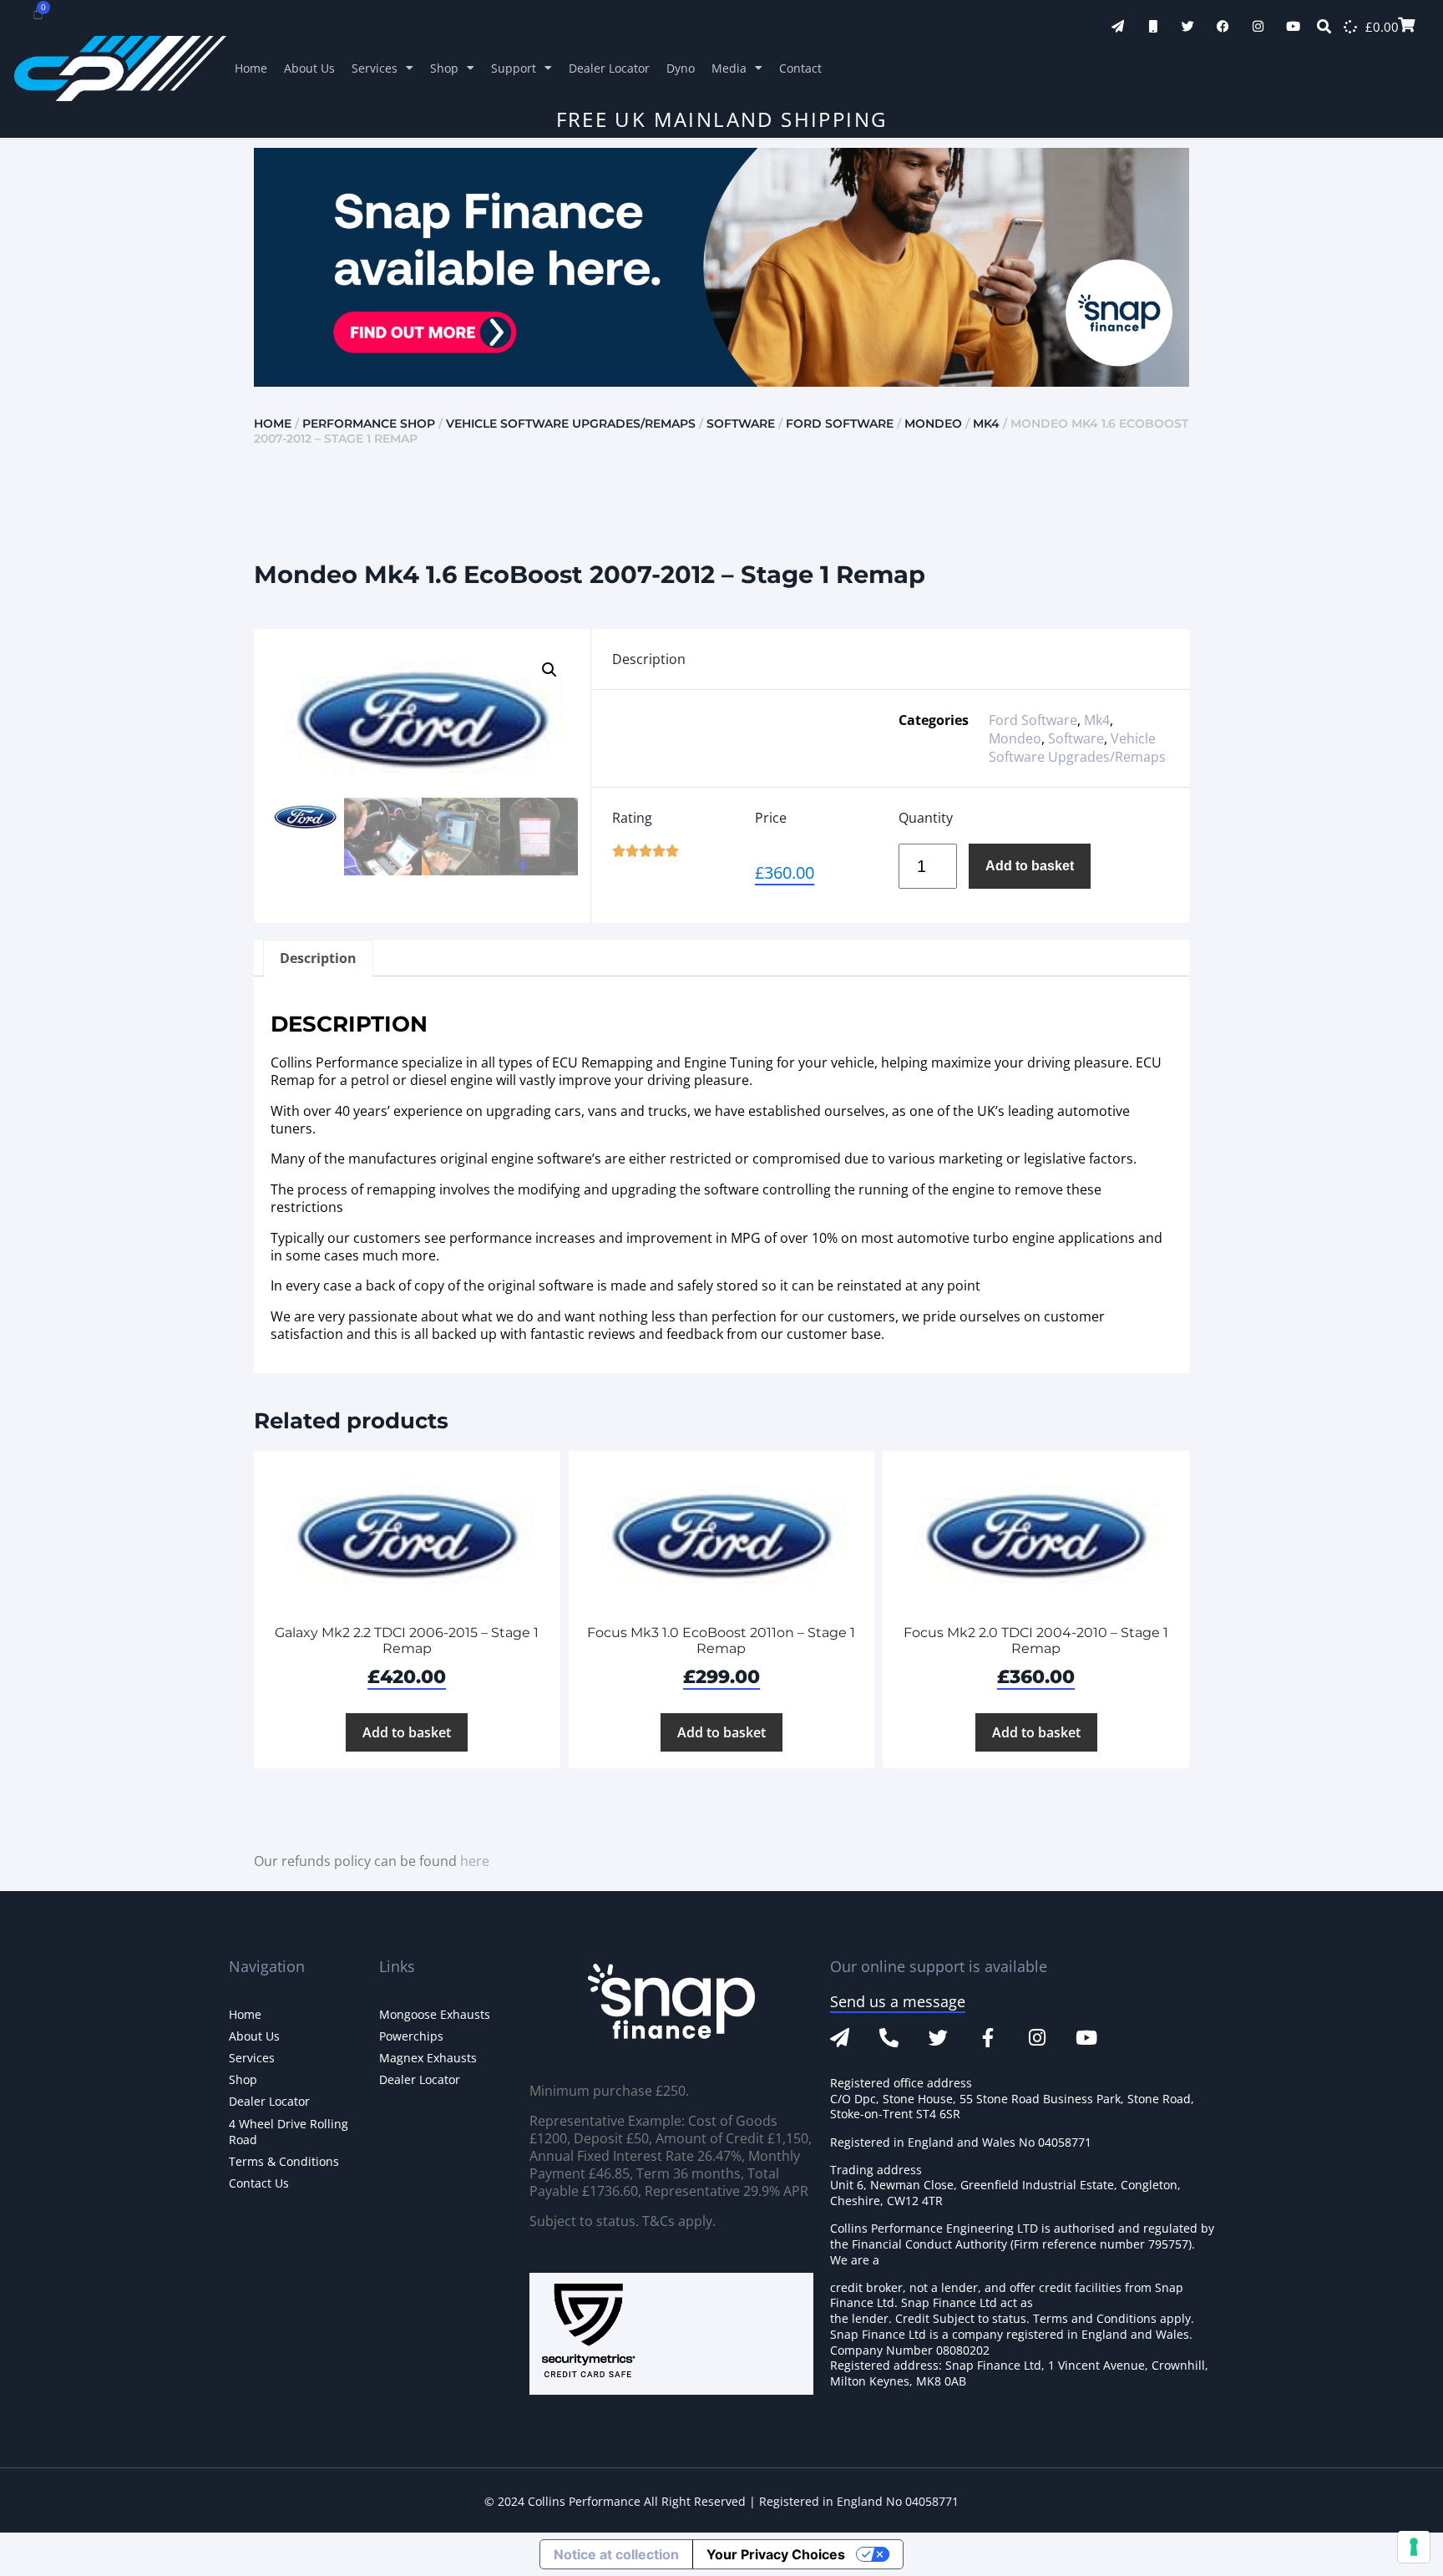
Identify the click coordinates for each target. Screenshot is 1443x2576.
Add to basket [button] (407, 1732)
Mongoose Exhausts (435, 2014)
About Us (309, 68)
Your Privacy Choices (776, 2554)
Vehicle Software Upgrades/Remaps (571, 423)
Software (741, 423)
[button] (549, 670)
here (475, 1861)
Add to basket (1030, 866)
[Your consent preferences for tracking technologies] (1414, 2547)
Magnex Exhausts (428, 2058)
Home (251, 68)
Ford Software (840, 423)
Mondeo (933, 423)
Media (729, 68)
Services (375, 68)
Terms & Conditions (284, 2161)
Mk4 (986, 423)
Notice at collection (616, 2554)
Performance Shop (369, 423)
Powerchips (411, 2036)
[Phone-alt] (889, 2038)
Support (514, 68)
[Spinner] (1350, 27)
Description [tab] (318, 958)
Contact (800, 68)
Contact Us (259, 2183)
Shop (444, 68)
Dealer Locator (609, 68)
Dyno (681, 68)
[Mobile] (1153, 26)
